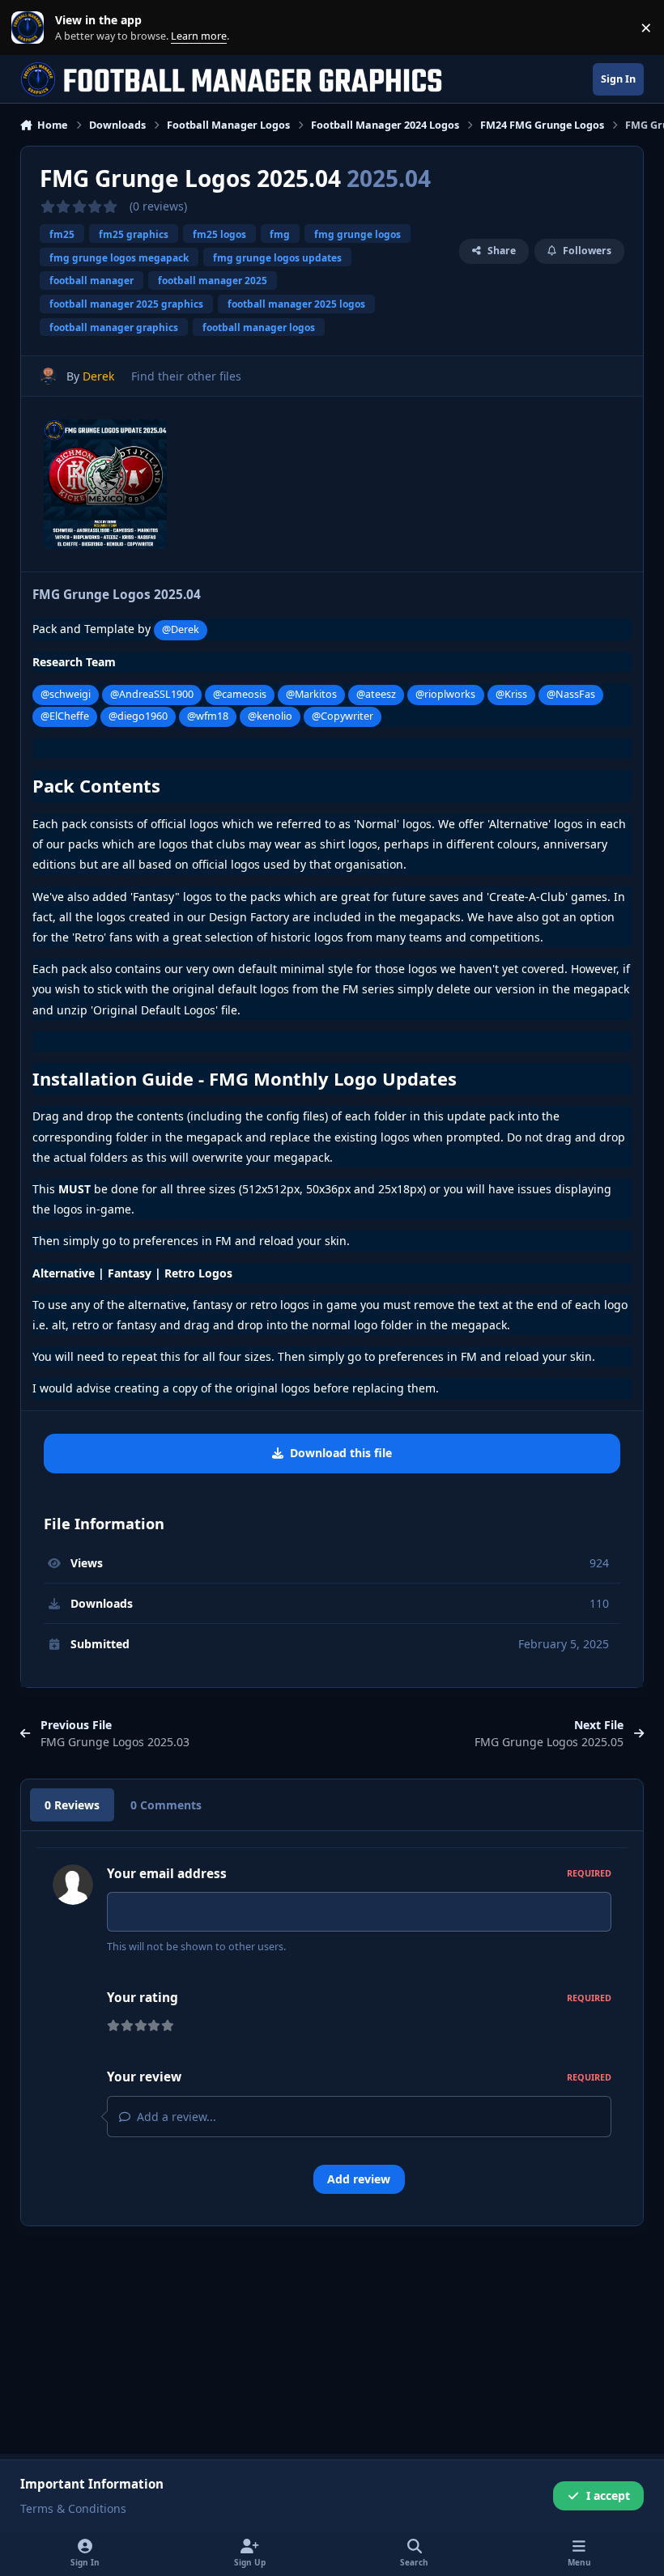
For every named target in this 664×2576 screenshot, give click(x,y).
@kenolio (270, 716)
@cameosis (240, 694)
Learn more (31, 28)
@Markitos (311, 694)
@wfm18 (208, 716)
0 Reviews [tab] (72, 1805)
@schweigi (66, 694)
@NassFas (571, 694)
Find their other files (186, 376)
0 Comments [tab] (166, 1805)
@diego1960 (138, 716)
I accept (608, 2495)
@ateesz (376, 694)
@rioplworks (445, 694)
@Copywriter (343, 716)
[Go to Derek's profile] (48, 376)
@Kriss (511, 694)
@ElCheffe (65, 716)
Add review (359, 2179)
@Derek (181, 629)
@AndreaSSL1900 (152, 694)
